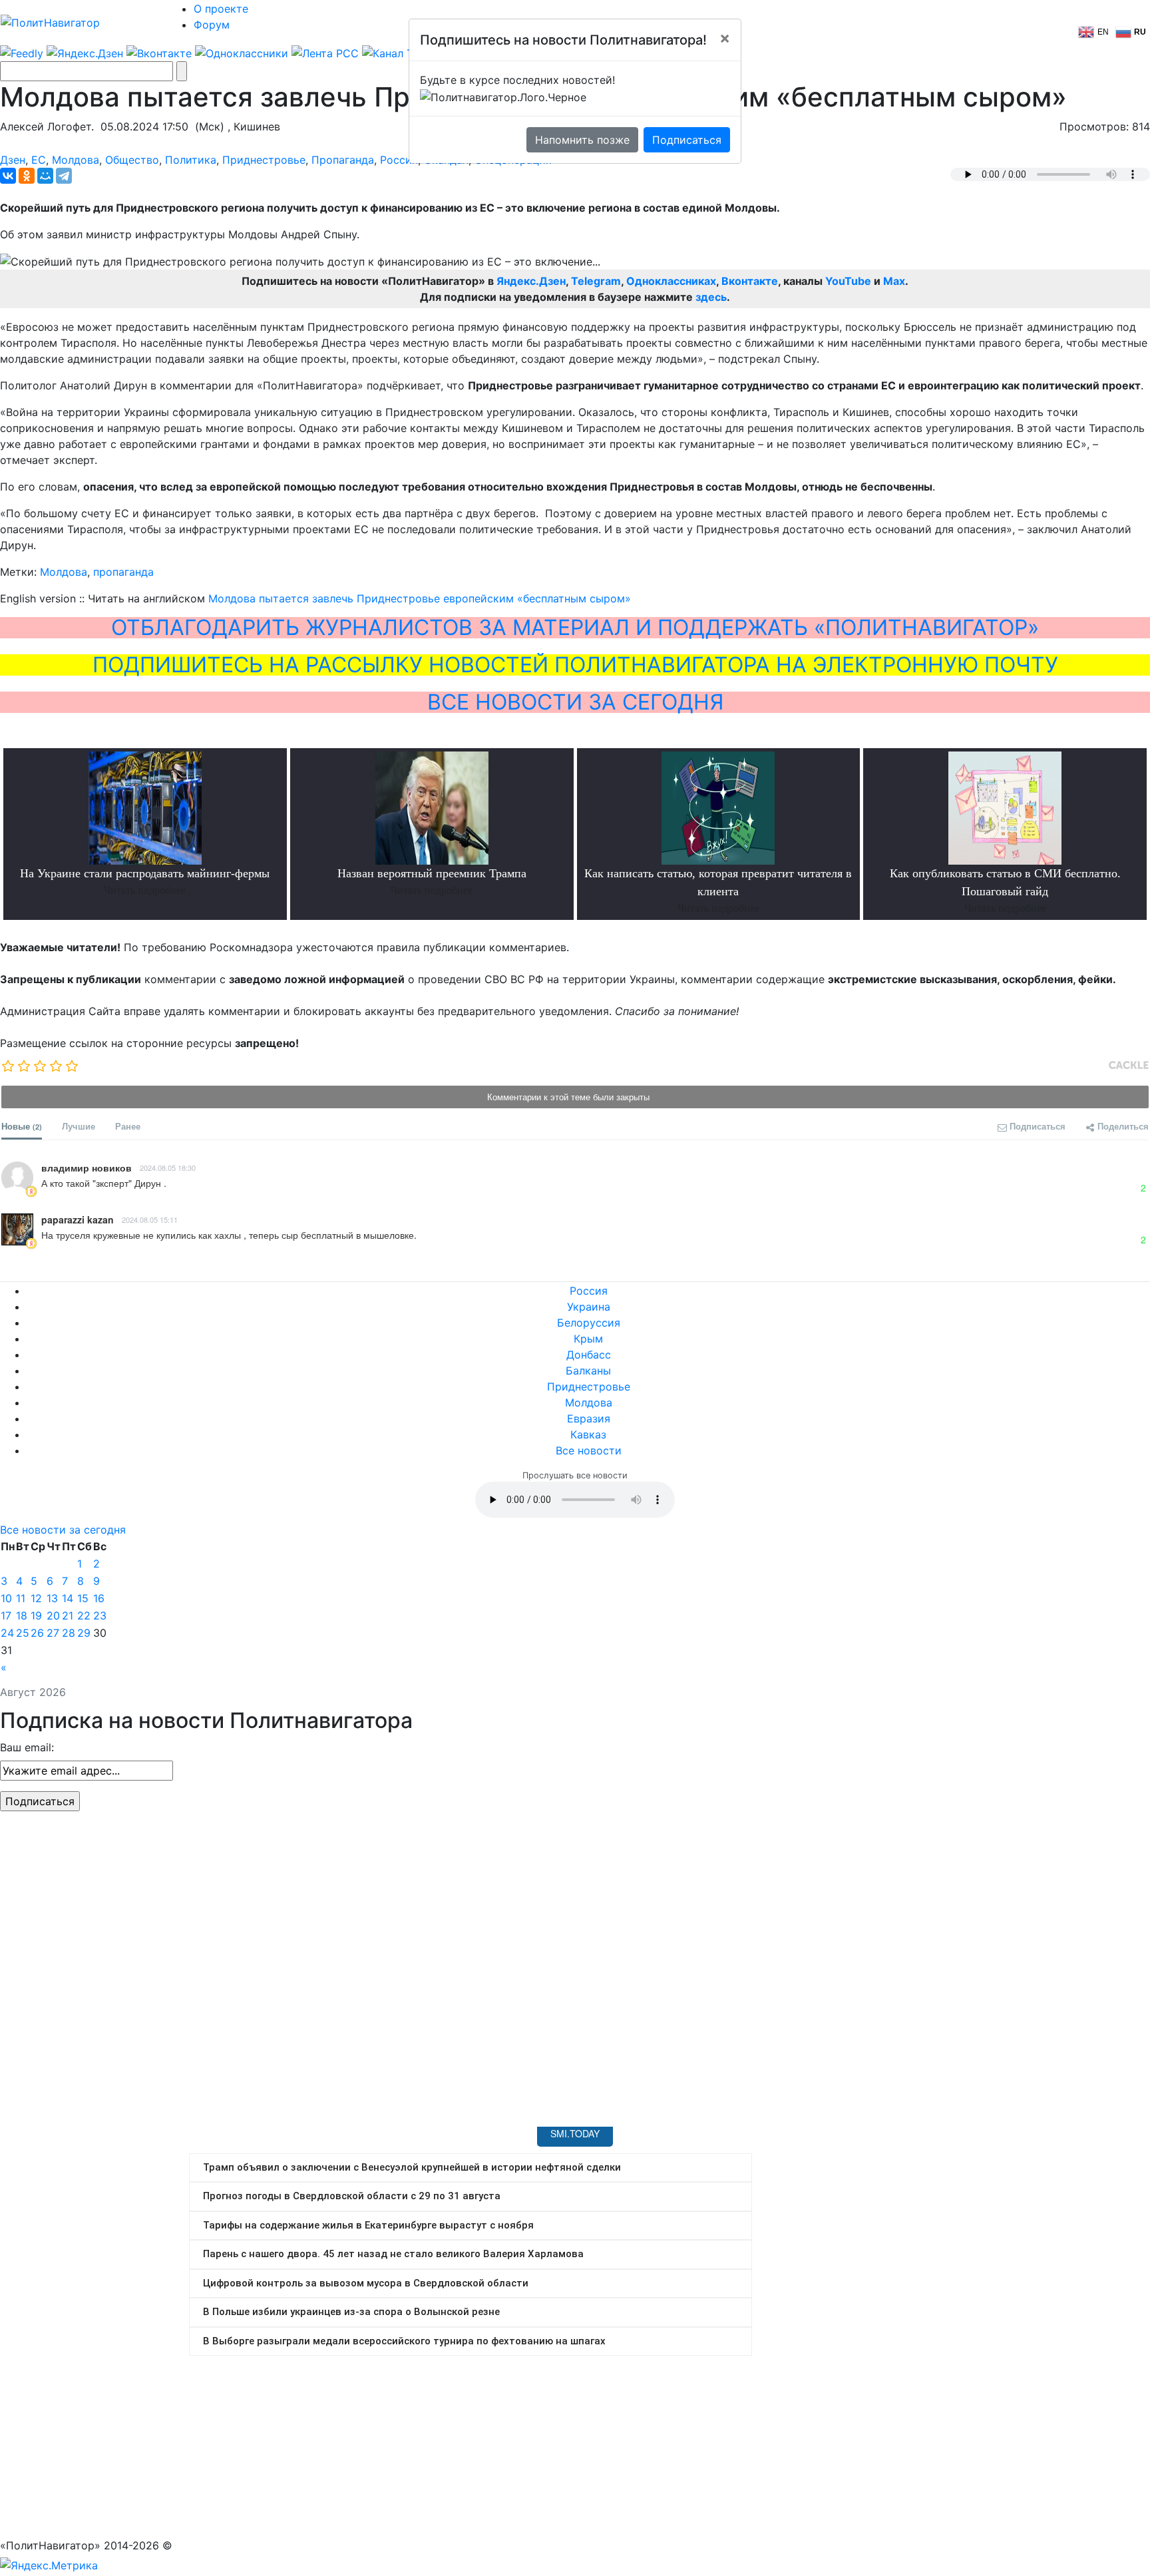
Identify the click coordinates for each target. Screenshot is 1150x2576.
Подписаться (687, 140)
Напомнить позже (582, 140)
